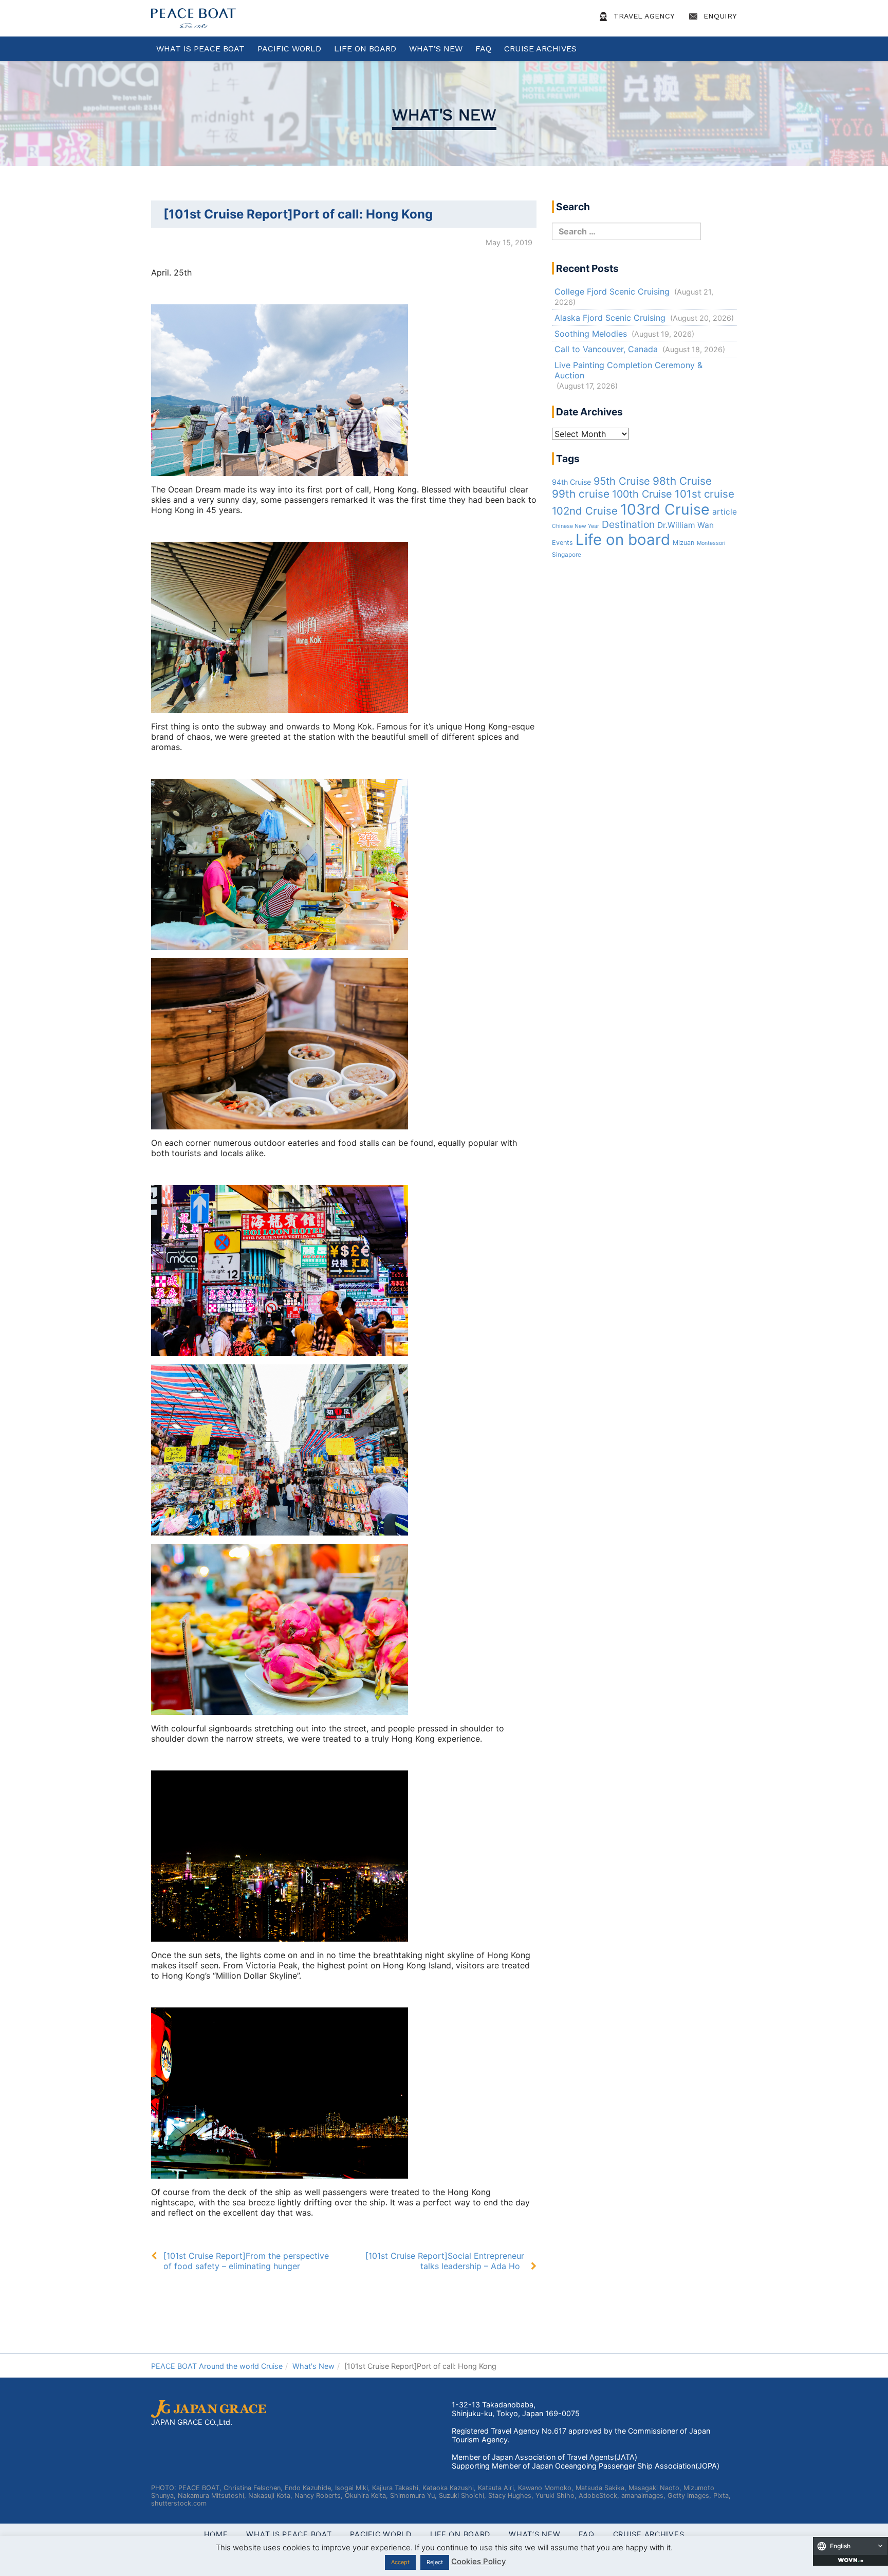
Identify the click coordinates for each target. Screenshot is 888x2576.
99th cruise (581, 494)
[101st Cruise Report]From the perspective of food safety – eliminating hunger (246, 2261)
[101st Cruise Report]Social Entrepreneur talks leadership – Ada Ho (445, 2261)
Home (216, 2534)
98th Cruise (682, 481)
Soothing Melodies (591, 334)
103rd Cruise (665, 509)
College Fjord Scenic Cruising (612, 291)
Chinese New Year (576, 526)
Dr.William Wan (686, 525)
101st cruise (705, 494)
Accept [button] (400, 2562)
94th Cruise (571, 482)
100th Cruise (642, 494)
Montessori (711, 543)
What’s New (436, 49)
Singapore (567, 555)
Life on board (623, 540)
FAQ (483, 49)
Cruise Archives (540, 49)
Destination (628, 524)
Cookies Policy (479, 2561)
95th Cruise (622, 481)
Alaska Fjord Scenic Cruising (610, 318)
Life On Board (365, 49)
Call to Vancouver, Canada (606, 349)
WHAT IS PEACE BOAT (200, 49)
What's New (444, 115)
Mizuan (683, 543)
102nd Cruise (585, 511)
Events (562, 543)
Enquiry (719, 16)
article (725, 512)
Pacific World (289, 49)
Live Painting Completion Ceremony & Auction (628, 370)
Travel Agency (643, 16)
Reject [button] (435, 2562)
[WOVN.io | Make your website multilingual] (850, 2560)
